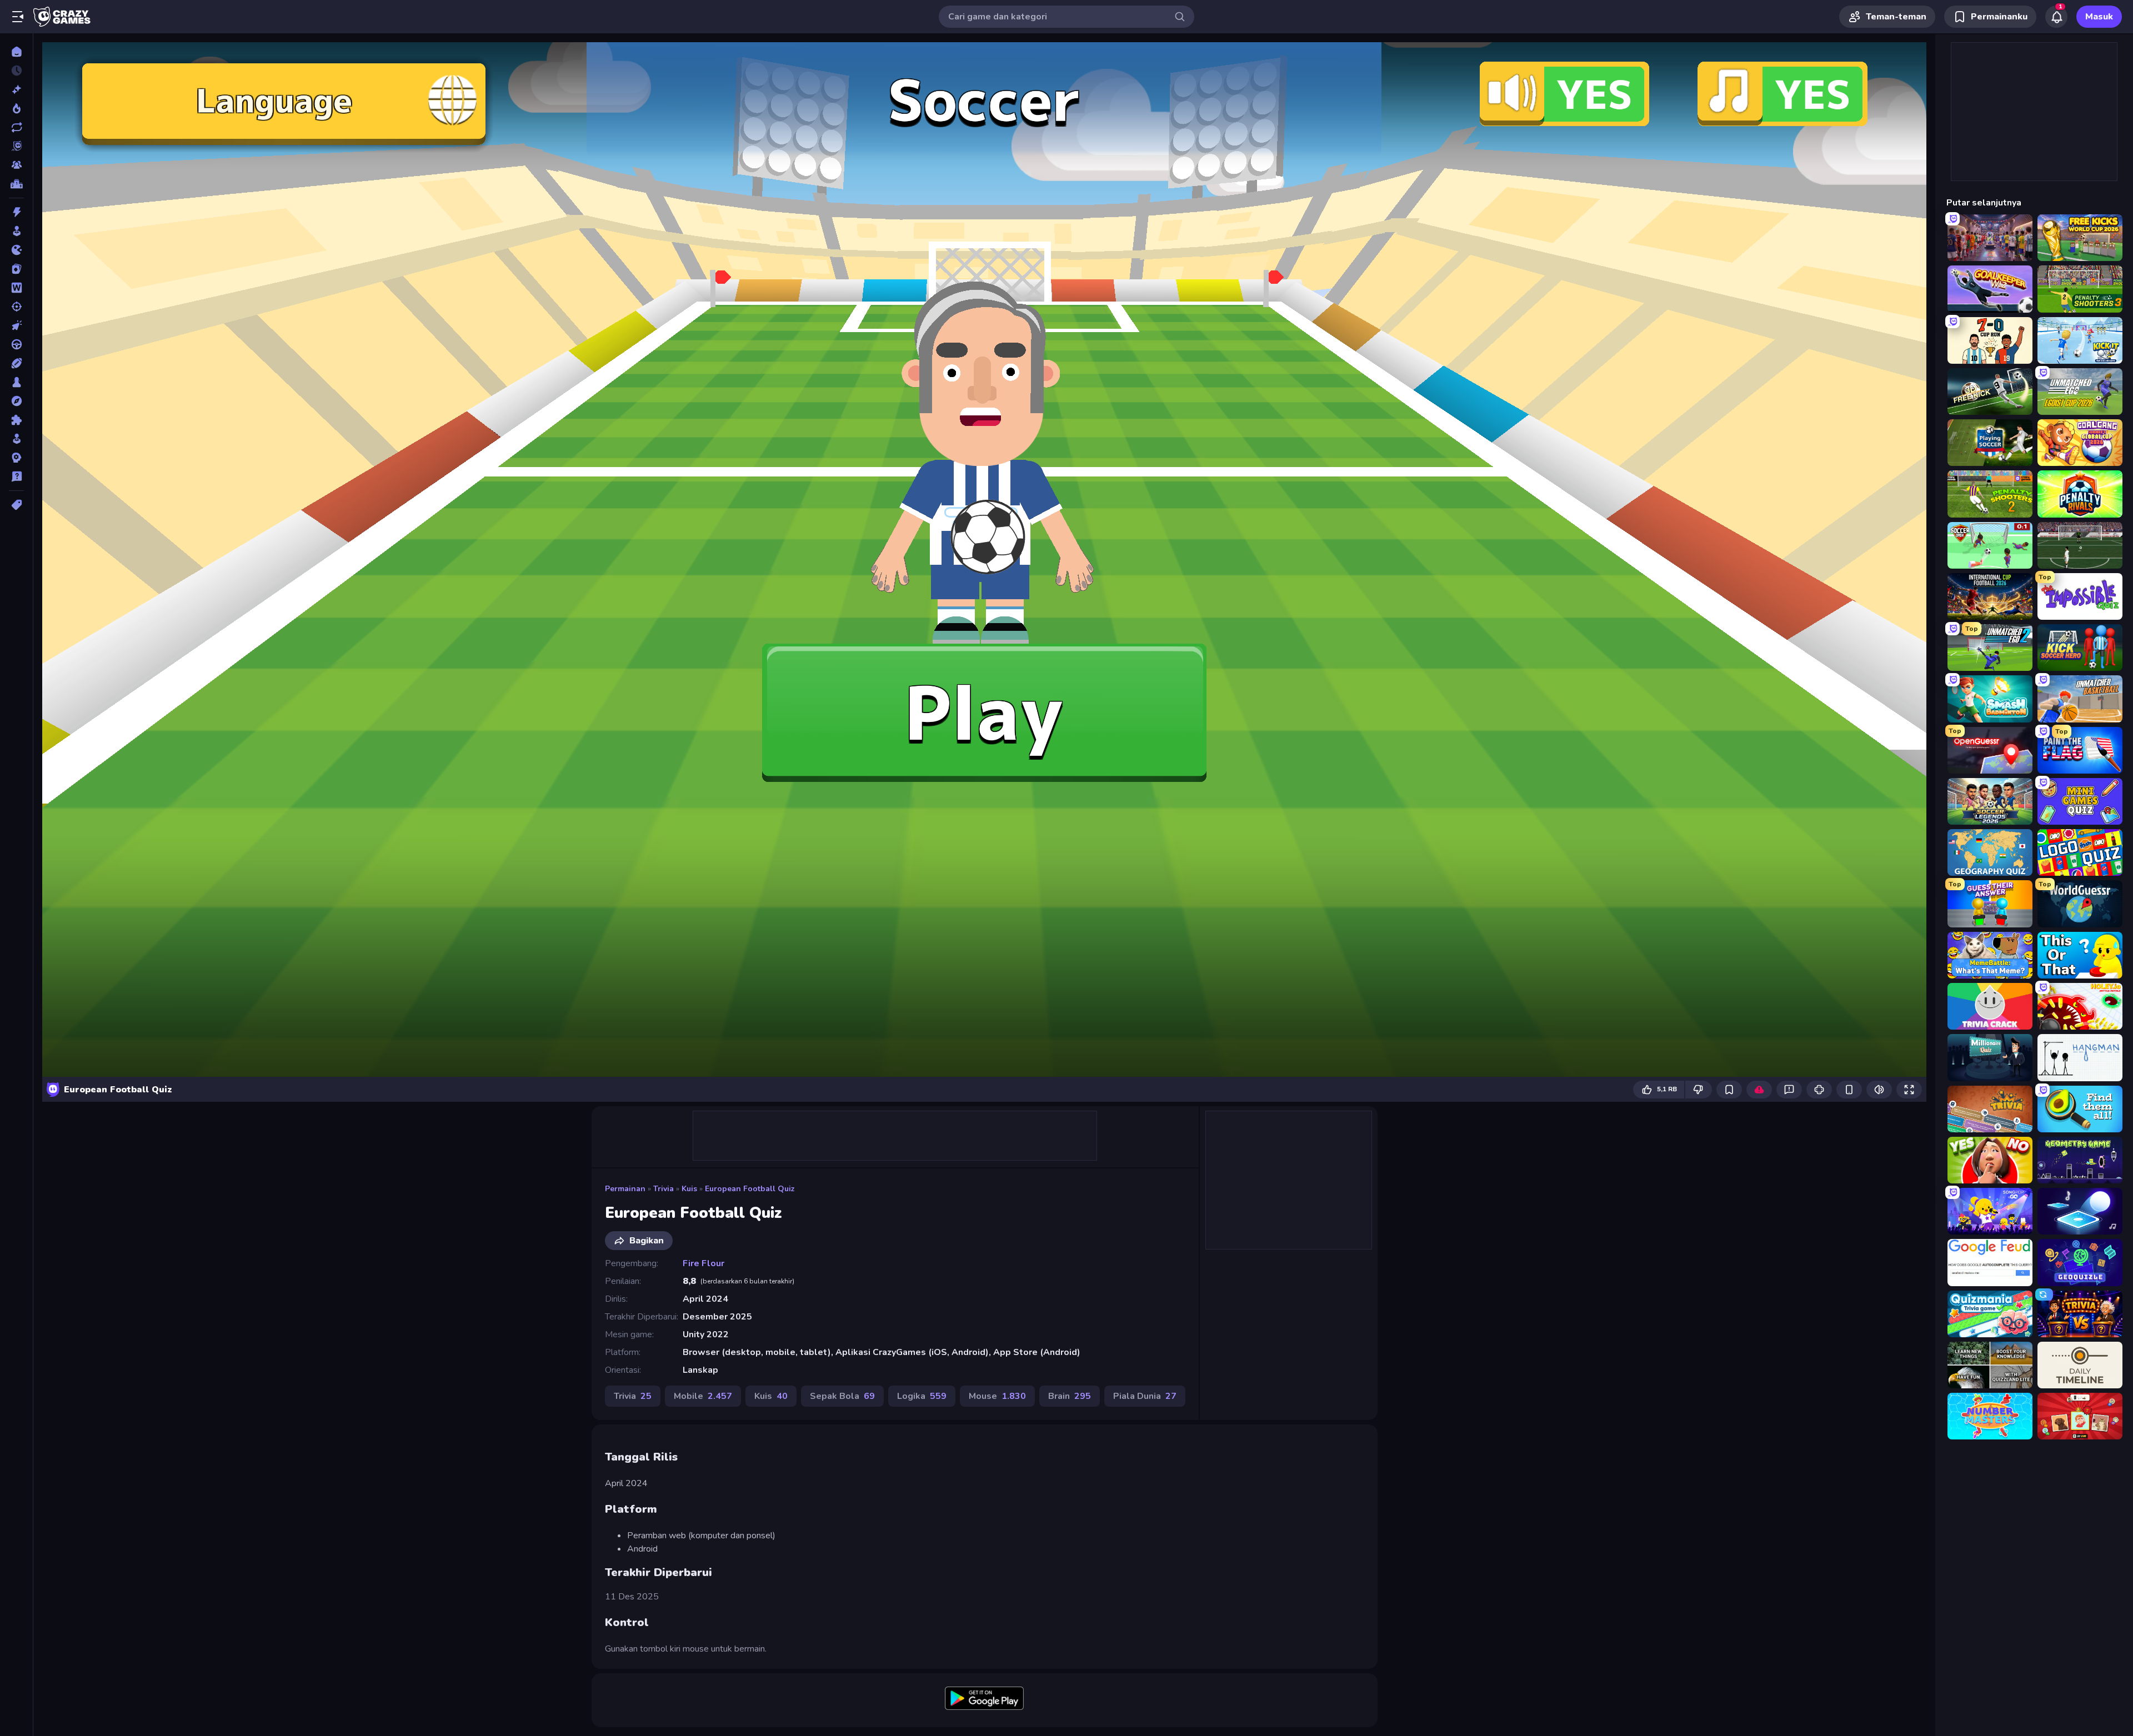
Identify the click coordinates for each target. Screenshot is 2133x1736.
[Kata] (16, 288)
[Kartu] (16, 269)
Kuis (689, 1189)
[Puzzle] (16, 420)
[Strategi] (16, 458)
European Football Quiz (750, 1189)
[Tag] (16, 505)
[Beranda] (16, 52)
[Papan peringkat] (16, 184)
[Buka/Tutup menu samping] (18, 17)
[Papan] (16, 382)
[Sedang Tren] (16, 108)
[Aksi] (16, 212)
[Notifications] (2056, 17)
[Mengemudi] (16, 344)
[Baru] (16, 89)
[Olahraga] (16, 363)
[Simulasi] (16, 439)
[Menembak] (16, 307)
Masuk (2099, 17)
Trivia (664, 1189)
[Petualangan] (16, 401)
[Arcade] (16, 231)
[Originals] (16, 146)
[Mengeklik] (16, 325)
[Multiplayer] (16, 165)
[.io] (16, 250)
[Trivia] (16, 476)
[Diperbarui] (16, 127)
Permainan (625, 1189)
